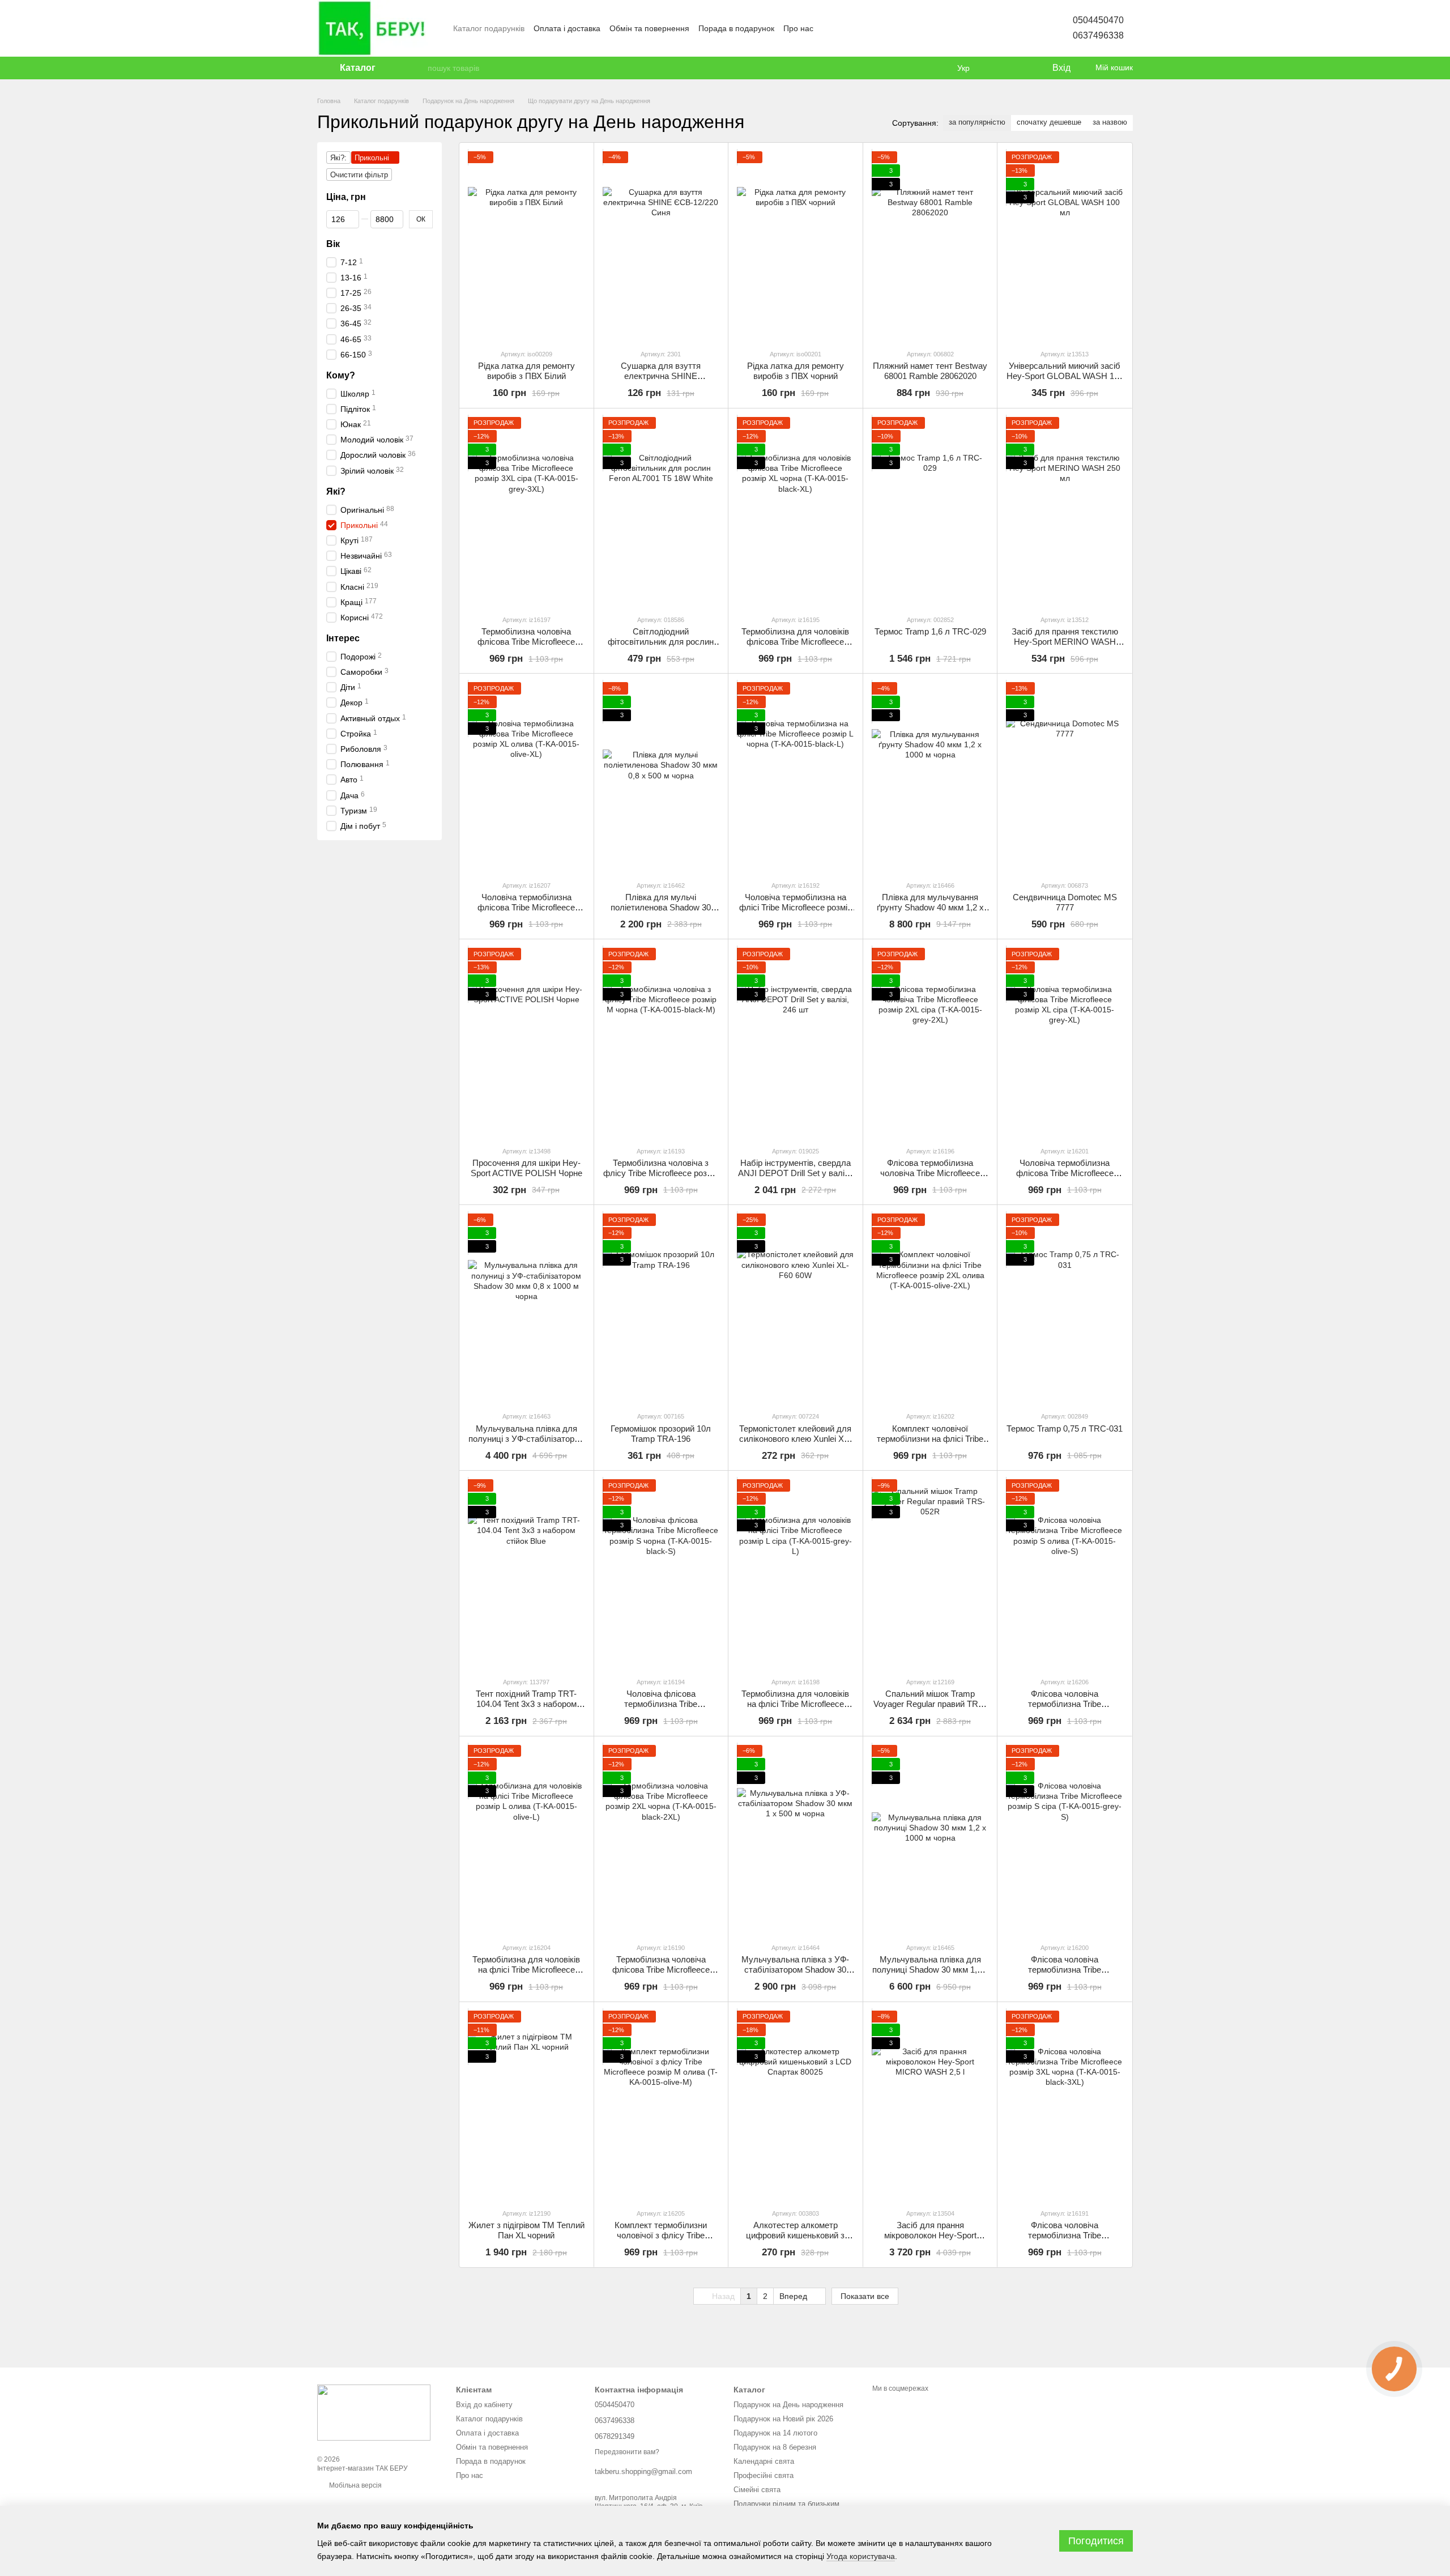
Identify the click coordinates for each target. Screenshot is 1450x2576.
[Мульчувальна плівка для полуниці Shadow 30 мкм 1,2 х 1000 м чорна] (930, 1839)
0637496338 (1098, 35)
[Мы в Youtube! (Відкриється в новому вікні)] (843, 28)
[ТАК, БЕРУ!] (374, 2412)
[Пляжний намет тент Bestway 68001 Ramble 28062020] (930, 246)
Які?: (338, 158)
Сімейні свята (757, 2490)
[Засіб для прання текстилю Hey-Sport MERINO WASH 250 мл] (1065, 511)
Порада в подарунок (736, 28)
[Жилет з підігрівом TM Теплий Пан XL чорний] (526, 2105)
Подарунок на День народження (788, 2405)
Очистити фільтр (359, 175)
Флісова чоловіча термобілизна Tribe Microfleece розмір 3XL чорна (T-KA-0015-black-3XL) (1065, 2240)
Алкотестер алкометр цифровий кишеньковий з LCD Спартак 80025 (795, 2235)
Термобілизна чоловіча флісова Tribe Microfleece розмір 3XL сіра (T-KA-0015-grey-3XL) (526, 647)
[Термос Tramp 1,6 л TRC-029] (930, 511)
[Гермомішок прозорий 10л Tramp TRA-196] (661, 1308)
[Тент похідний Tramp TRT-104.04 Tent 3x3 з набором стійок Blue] (526, 1574)
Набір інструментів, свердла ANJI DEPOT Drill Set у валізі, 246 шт (795, 1173)
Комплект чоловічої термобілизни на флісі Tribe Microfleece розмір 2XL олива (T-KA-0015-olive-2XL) (930, 1444)
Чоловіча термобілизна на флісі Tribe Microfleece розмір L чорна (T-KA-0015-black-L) (796, 907)
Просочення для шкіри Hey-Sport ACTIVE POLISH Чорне (526, 1168)
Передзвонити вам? (627, 2452)
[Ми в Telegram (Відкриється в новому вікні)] (870, 28)
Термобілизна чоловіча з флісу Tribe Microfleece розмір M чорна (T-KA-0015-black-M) (661, 1173)
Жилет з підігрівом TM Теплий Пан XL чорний (526, 2230)
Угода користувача (861, 2556)
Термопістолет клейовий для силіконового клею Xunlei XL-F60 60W (795, 1439)
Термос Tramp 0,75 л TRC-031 (1065, 1428)
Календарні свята (764, 2461)
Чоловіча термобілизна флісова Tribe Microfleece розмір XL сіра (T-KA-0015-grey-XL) (1065, 1178)
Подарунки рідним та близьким (786, 2504)
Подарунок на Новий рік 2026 (783, 2419)
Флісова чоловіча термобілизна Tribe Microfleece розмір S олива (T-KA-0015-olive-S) (1065, 1709)
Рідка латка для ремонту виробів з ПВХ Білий (526, 371)
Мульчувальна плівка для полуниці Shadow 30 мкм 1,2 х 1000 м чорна (930, 1970)
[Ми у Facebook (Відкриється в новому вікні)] (829, 28)
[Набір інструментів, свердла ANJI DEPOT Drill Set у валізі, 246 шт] (796, 1042)
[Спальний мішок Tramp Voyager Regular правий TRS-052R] (930, 1574)
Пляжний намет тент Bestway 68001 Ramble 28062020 (930, 371)
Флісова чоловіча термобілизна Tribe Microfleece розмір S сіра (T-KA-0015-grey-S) (1065, 1975)
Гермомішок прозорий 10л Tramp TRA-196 (661, 1434)
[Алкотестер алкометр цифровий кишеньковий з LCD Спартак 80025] (796, 2105)
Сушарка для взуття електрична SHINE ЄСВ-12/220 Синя (661, 376)
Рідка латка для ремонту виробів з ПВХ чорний (796, 371)
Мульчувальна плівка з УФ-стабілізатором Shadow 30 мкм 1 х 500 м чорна (795, 1970)
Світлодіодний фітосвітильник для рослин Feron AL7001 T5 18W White (661, 642)
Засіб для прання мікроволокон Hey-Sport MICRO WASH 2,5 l (930, 2235)
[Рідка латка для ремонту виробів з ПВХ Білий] (526, 246)
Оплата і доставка (567, 28)
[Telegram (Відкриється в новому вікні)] (897, 28)
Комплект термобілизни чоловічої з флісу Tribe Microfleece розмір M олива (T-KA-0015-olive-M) (661, 2240)
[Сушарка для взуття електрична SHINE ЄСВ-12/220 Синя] (661, 246)
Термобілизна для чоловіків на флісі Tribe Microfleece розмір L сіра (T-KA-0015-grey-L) (795, 1709)
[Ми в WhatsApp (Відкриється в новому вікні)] (884, 28)
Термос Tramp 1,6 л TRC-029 (930, 631)
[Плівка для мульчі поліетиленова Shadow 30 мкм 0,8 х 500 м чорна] (661, 776)
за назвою (1110, 122)
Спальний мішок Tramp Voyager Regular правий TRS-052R (930, 1704)
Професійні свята (764, 2475)
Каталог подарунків (489, 28)
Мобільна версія (355, 2485)
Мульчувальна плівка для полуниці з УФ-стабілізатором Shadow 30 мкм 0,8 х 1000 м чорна (526, 1444)
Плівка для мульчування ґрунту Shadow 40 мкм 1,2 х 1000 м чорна (930, 907)
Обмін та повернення (649, 28)
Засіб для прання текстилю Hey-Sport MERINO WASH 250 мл (1065, 642)
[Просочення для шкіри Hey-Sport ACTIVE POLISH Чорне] (526, 1042)
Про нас (798, 28)
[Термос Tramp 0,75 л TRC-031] (1065, 1308)
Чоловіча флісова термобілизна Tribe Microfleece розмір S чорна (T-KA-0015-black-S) (661, 1709)
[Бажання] (1020, 68)
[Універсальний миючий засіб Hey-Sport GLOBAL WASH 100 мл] (1065, 246)
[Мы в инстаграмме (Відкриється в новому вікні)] (856, 28)
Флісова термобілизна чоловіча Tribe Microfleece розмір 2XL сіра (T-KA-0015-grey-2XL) (930, 1178)
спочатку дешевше (1049, 122)
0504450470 (1098, 20)
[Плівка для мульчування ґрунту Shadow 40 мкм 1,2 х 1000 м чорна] (930, 776)
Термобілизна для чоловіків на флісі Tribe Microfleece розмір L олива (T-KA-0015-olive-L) (526, 1975)
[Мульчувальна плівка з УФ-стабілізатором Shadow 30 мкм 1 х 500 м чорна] (796, 1839)
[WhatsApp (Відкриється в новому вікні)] (911, 28)
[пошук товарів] (419, 68)
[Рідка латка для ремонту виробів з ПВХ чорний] (796, 246)
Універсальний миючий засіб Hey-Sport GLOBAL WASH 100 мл (1065, 376)
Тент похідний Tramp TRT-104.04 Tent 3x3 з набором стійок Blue (526, 1704)
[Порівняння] (997, 68)
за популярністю (977, 122)
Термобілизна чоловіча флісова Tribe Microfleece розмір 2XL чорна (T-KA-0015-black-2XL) (661, 1975)
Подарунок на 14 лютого (775, 2433)
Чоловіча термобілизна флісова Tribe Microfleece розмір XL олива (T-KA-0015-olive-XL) (526, 912)
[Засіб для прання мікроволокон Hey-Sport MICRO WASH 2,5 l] (930, 2105)
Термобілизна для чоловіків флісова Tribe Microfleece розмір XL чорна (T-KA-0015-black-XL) (796, 647)
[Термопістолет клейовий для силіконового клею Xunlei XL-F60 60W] (796, 1308)
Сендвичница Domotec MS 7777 (1065, 902)
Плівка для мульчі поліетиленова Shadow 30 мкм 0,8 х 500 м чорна (661, 907)
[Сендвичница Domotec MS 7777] (1065, 776)
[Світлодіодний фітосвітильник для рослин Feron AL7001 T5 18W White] (661, 511)
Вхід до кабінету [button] (484, 2405)
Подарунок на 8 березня (775, 2447)
